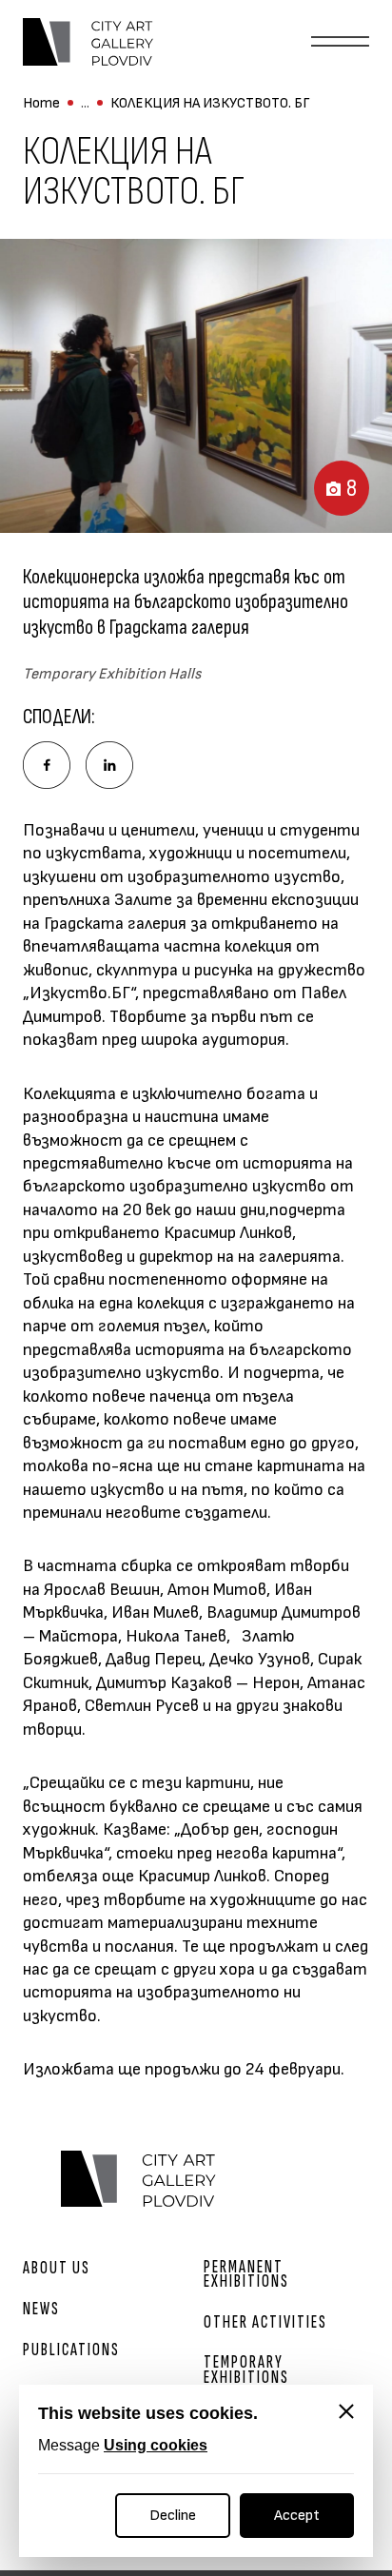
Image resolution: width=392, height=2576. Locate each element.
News (41, 2309)
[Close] (346, 2411)
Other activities (265, 2322)
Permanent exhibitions (246, 2274)
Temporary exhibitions (246, 2370)
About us (57, 2268)
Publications (71, 2350)
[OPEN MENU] (340, 42)
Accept (297, 2516)
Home (41, 103)
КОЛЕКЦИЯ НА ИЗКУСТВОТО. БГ (210, 103)
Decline (173, 2516)
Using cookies (156, 2445)
